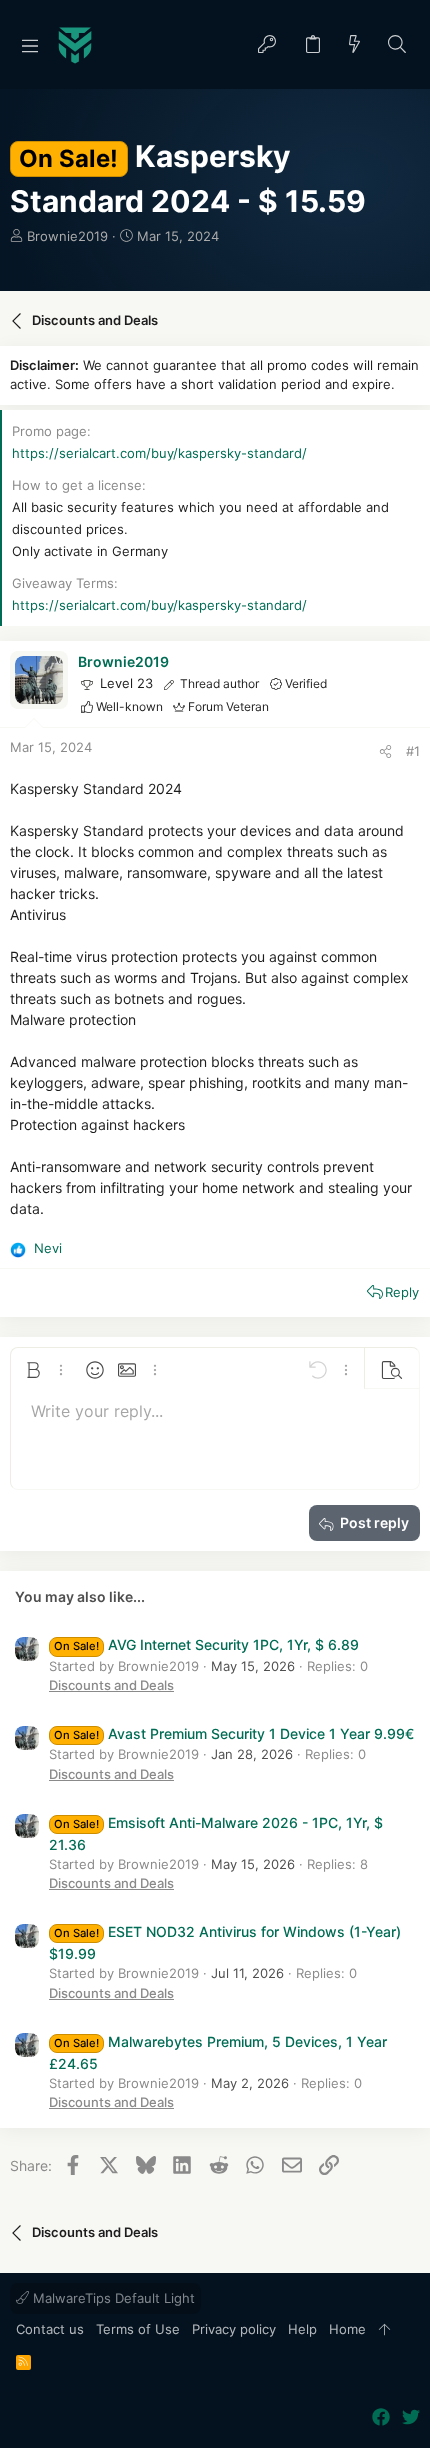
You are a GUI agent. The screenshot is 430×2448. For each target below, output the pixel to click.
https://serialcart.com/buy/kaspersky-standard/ (159, 453)
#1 (413, 751)
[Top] (384, 2330)
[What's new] (355, 45)
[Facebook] (381, 2417)
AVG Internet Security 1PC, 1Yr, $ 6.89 (206, 1644)
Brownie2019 (67, 236)
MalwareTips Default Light (112, 2298)
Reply (402, 1292)
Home (347, 2329)
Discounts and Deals (111, 1685)
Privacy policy (234, 2329)
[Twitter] (411, 2417)
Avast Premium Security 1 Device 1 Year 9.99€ (234, 1733)
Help (302, 2329)
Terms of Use (138, 2329)
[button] (30, 45)
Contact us (50, 2329)
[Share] (385, 751)
